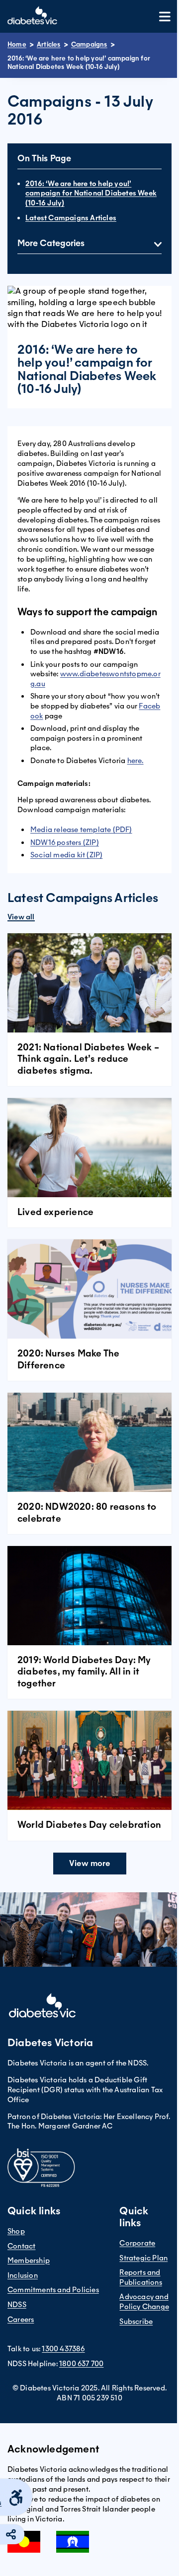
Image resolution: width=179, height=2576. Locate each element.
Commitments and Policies (53, 2290)
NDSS (17, 2305)
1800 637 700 (81, 2364)
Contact (21, 2246)
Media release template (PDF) (81, 830)
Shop (16, 2231)
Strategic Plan (143, 2258)
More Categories (51, 243)
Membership (29, 2260)
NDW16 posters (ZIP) (65, 842)
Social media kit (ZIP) (66, 855)
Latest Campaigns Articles (71, 218)
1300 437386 (63, 2349)
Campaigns (89, 44)
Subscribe (136, 2321)
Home (17, 44)
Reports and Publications (140, 2277)
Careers (21, 2319)
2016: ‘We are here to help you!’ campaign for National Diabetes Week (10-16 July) (91, 193)
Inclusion (23, 2275)
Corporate (137, 2243)
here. (135, 761)
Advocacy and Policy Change (144, 2302)
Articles (49, 44)
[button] (90, 1864)
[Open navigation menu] (165, 17)
